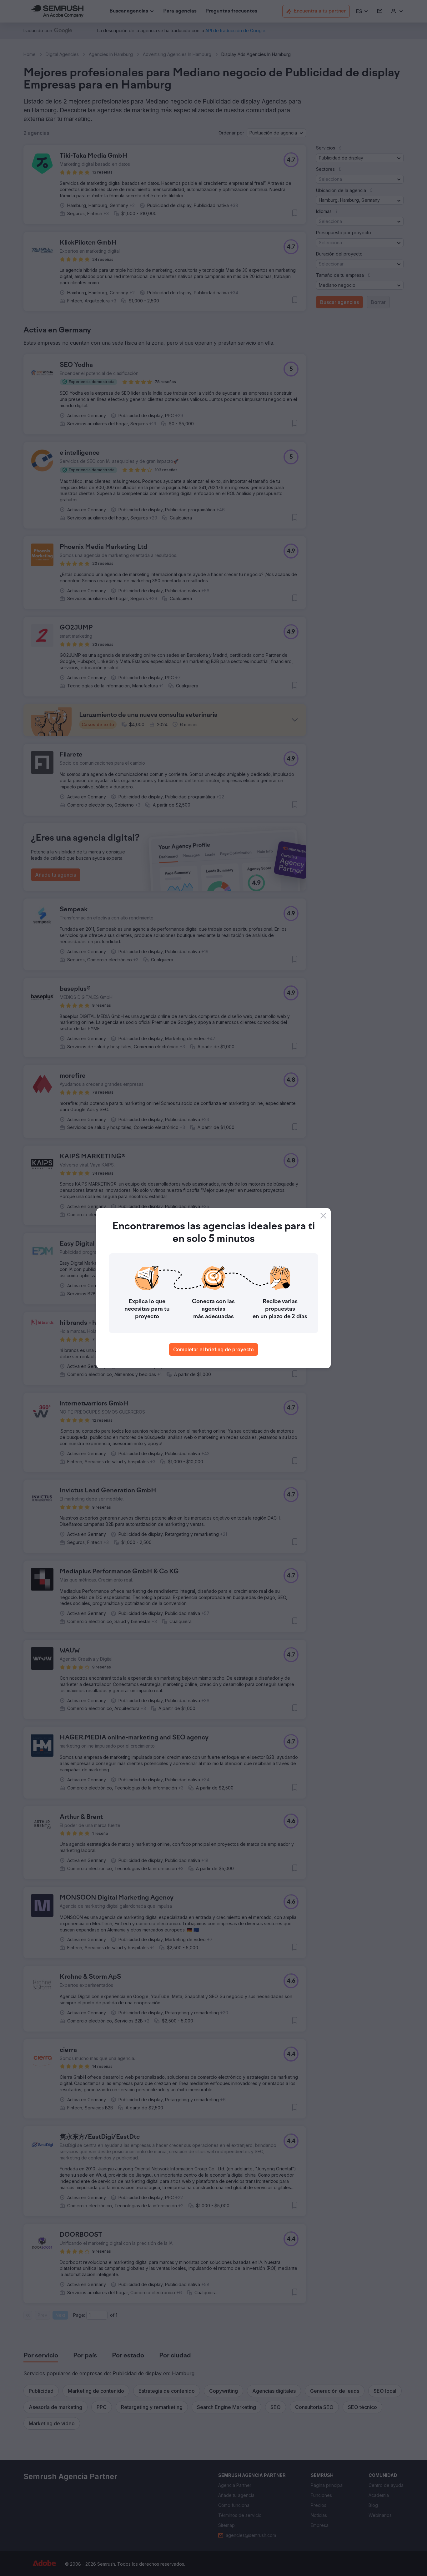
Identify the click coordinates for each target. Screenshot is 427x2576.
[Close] (323, 1216)
